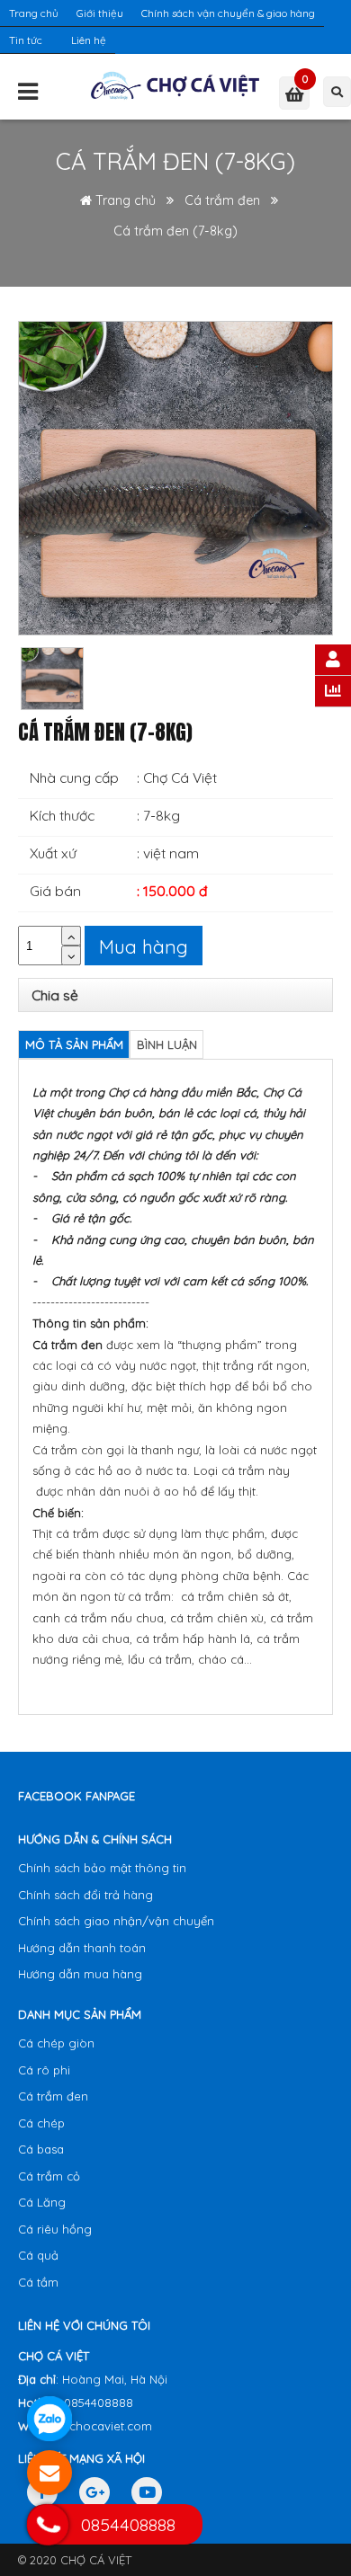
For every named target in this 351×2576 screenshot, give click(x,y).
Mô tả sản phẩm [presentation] (74, 1044)
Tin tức (26, 40)
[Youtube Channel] (147, 2492)
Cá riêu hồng (55, 2229)
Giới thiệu (100, 13)
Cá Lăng (42, 2202)
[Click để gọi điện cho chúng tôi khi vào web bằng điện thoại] (48, 2524)
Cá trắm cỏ (49, 2176)
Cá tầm (38, 2282)
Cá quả (38, 2255)
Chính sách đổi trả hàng (85, 1895)
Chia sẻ (55, 995)
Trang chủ (34, 13)
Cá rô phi (44, 2070)
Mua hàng (144, 946)
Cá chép (41, 2123)
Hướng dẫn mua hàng (80, 1974)
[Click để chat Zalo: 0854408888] (49, 2419)
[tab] (74, 1044)
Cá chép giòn (56, 2043)
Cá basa (41, 2149)
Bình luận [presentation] (167, 1044)
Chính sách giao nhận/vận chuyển (116, 1921)
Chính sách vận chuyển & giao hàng (228, 13)
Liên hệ (89, 40)
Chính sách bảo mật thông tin (102, 1868)
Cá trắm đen (53, 2096)
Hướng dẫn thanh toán (82, 1948)
